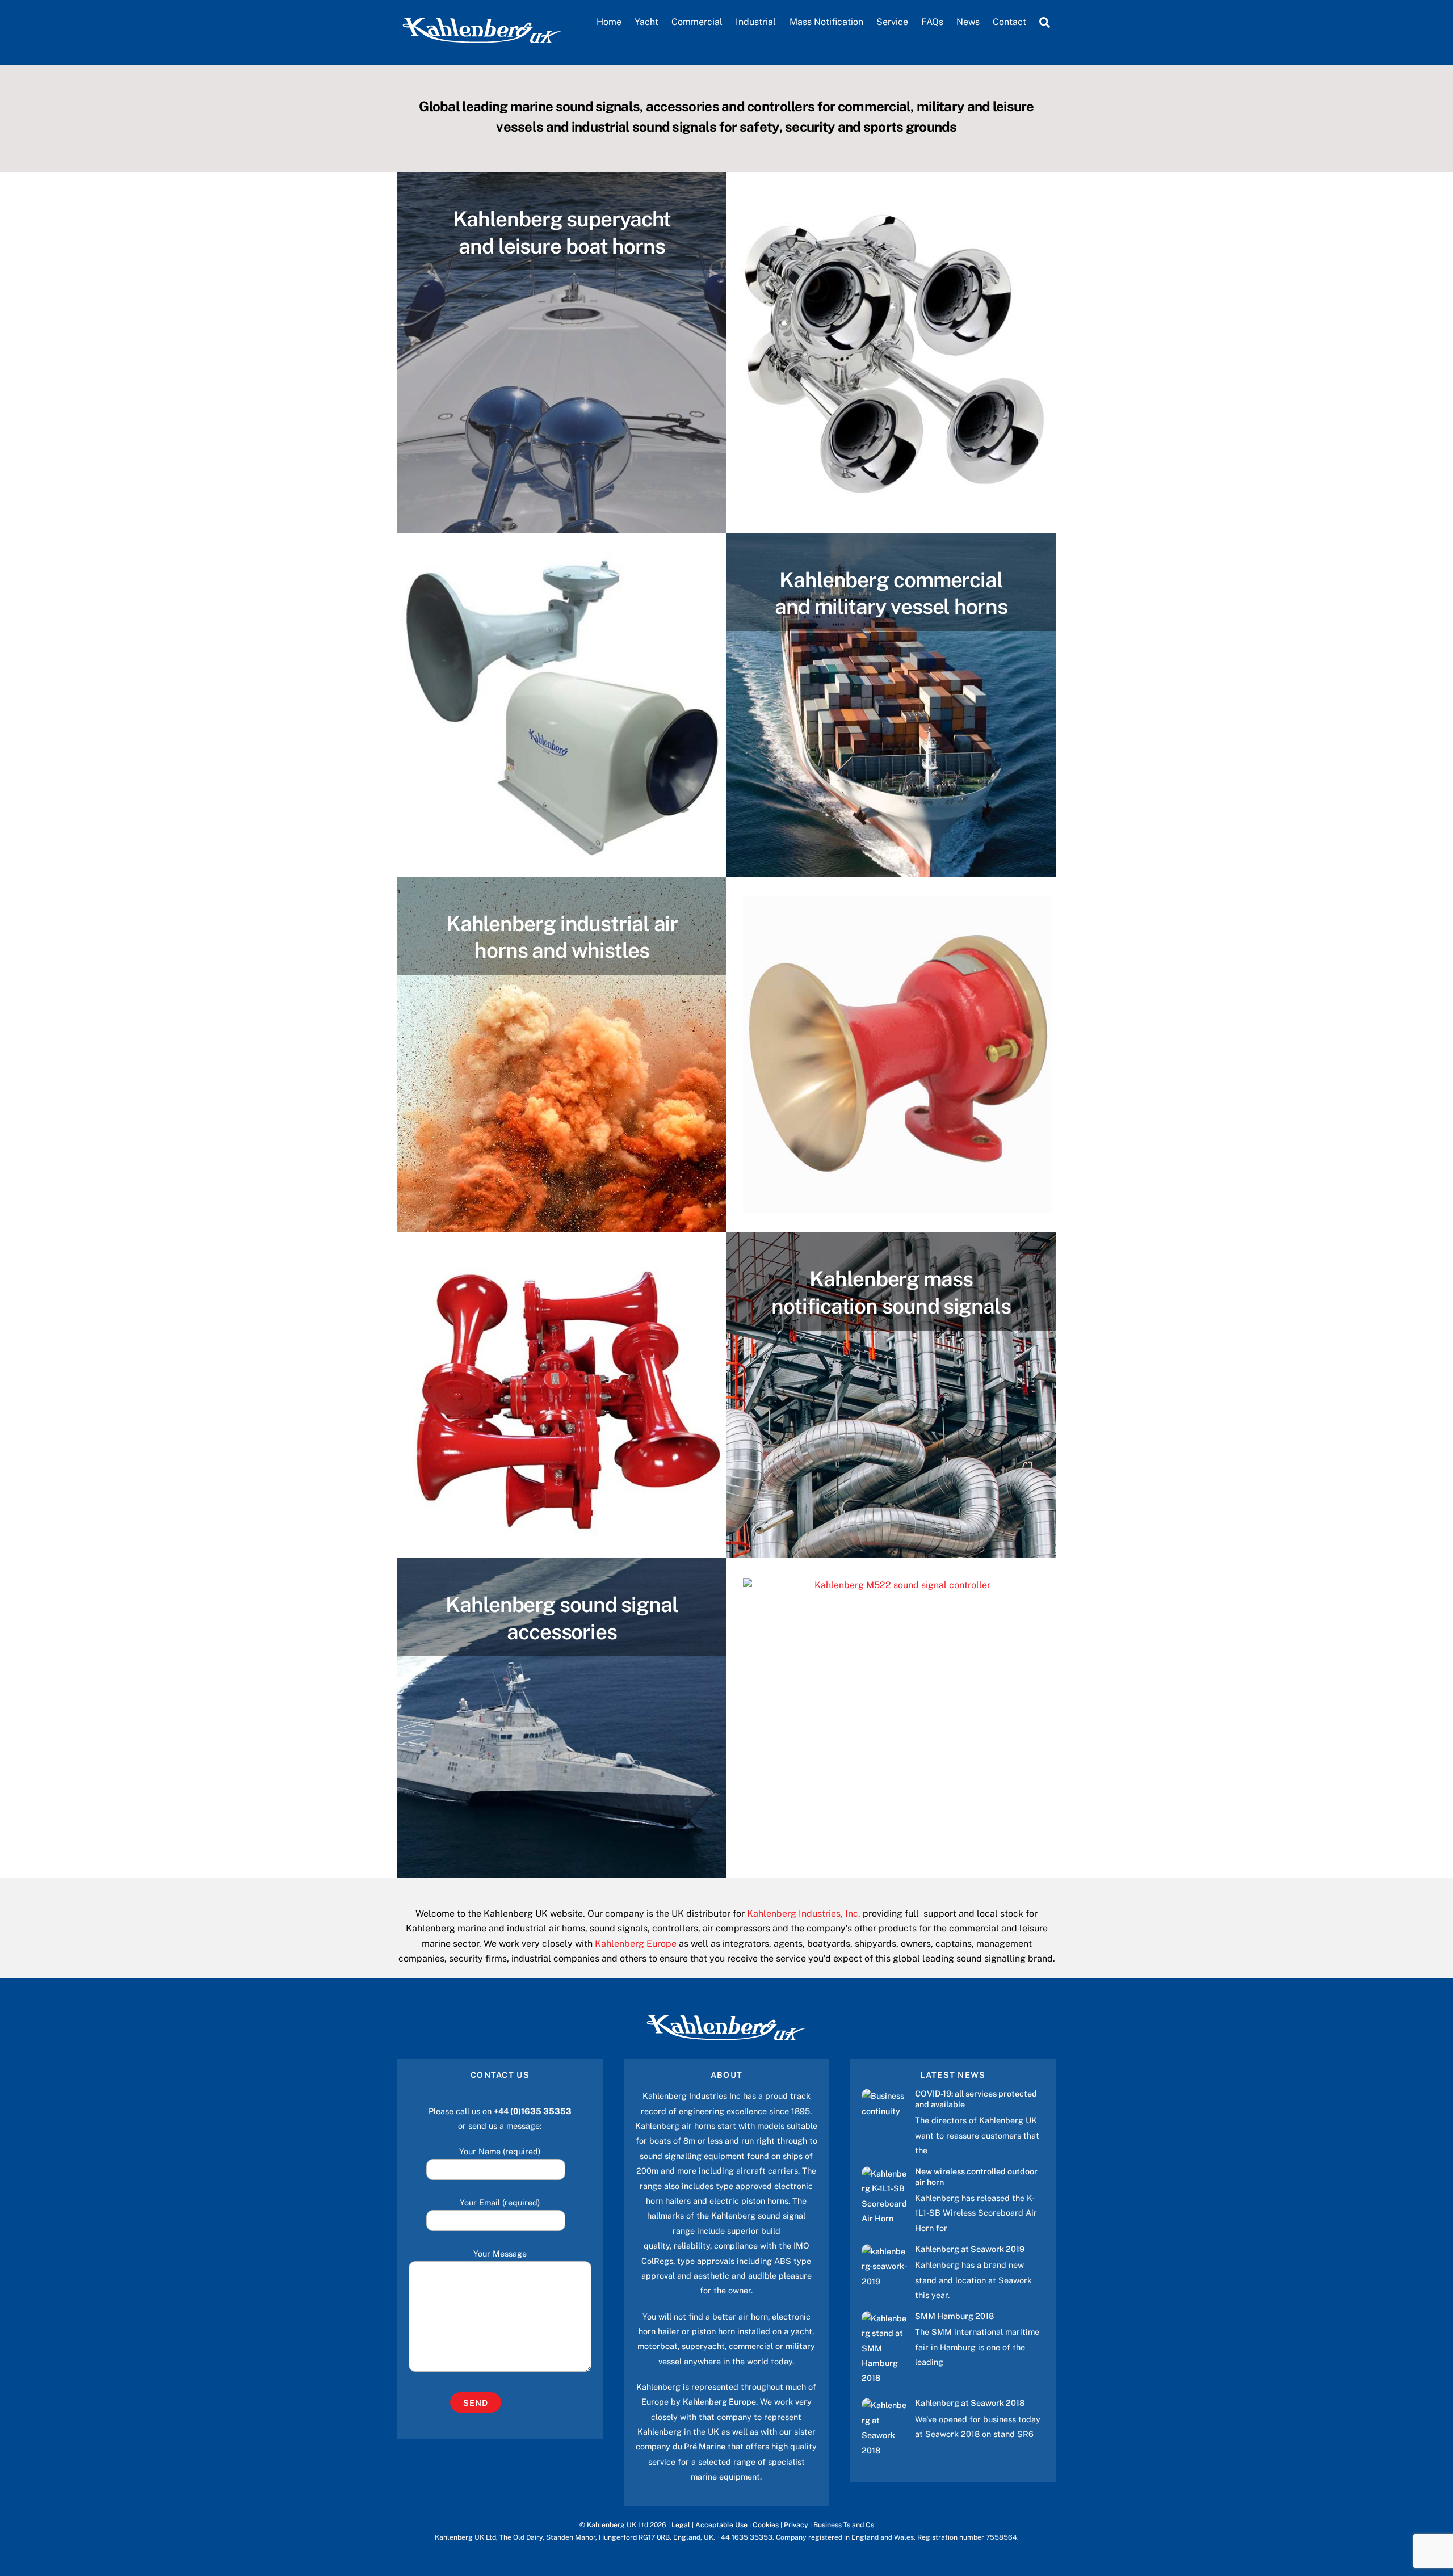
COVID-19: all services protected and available (976, 2099)
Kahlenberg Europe (636, 1944)
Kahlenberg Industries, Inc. (804, 1914)
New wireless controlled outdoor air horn (976, 2177)
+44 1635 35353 (745, 2537)
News (968, 22)
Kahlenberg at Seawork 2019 (970, 2249)
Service (892, 22)
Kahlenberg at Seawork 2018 (970, 2403)
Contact (1009, 22)
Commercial (697, 22)
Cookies (766, 2525)
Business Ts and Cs (844, 2525)
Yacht (646, 22)
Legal (681, 2525)
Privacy (796, 2525)
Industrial (756, 22)
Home (609, 22)
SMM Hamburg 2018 (954, 2316)
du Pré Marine (699, 2446)
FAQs (932, 22)
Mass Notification (826, 22)
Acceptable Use (721, 2525)
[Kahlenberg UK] (482, 43)
